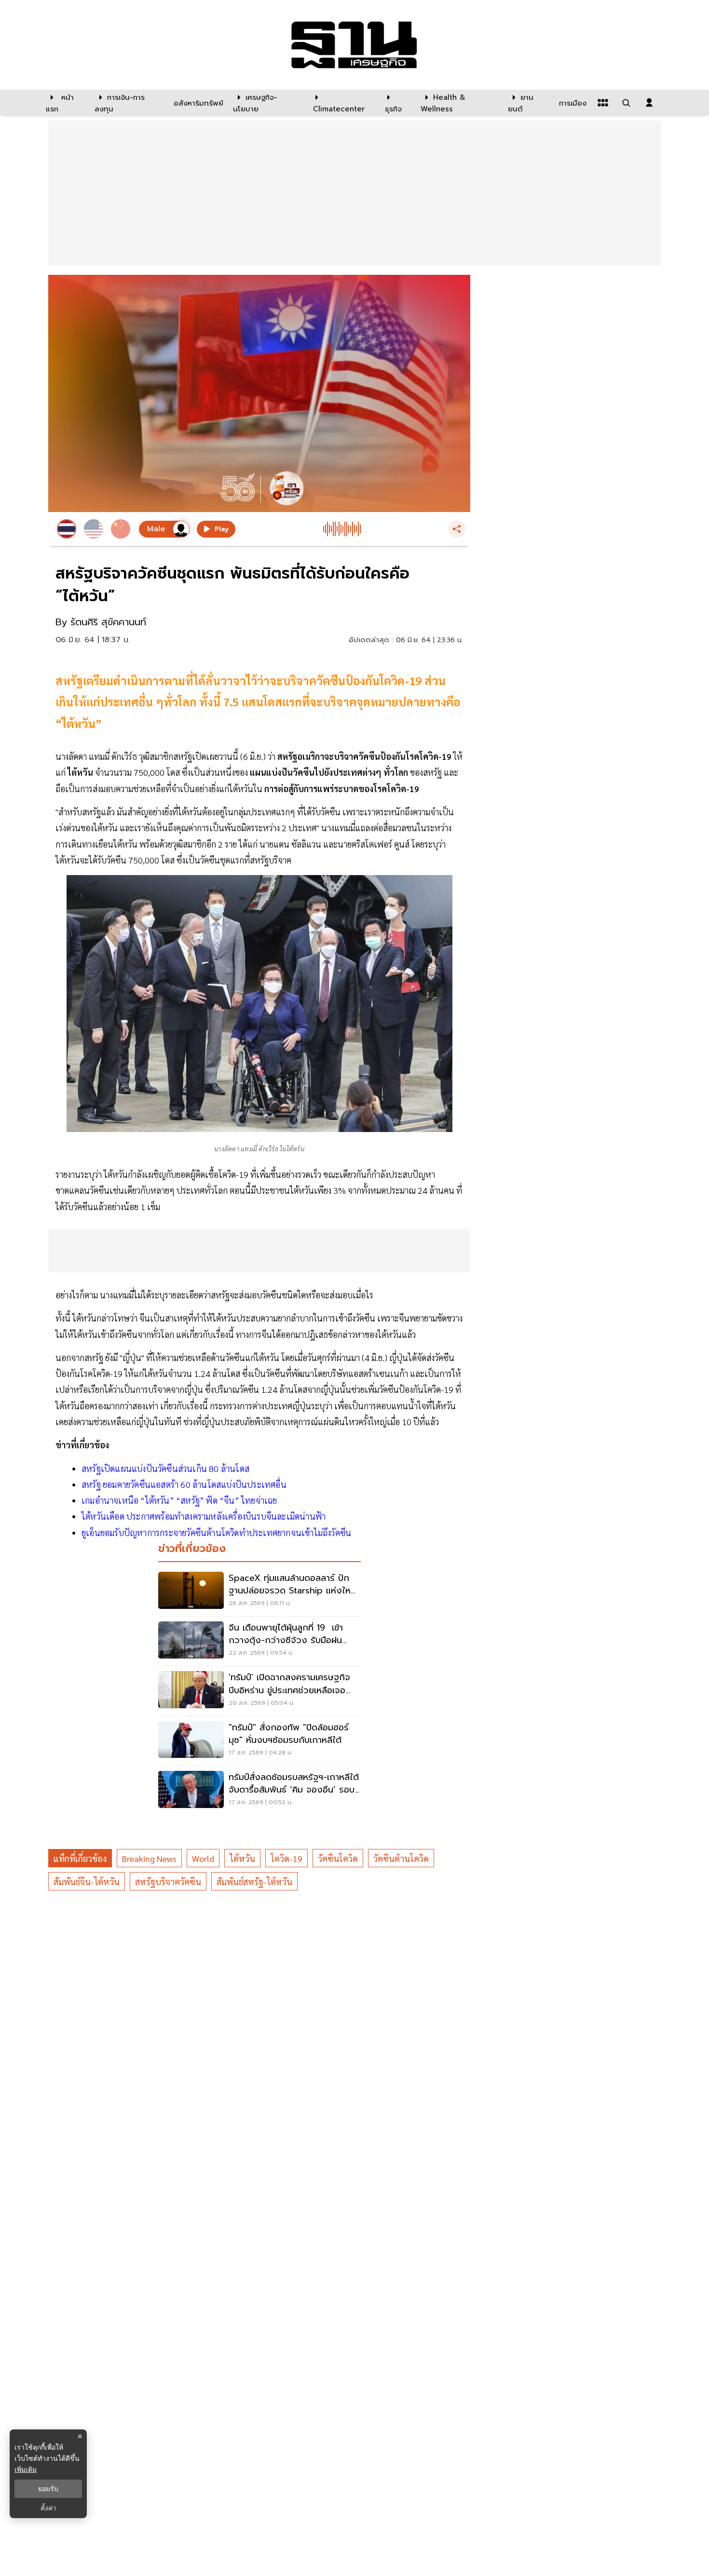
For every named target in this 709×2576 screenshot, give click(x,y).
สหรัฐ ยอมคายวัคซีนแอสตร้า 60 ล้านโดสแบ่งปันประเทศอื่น (184, 1484)
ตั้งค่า (48, 2508)
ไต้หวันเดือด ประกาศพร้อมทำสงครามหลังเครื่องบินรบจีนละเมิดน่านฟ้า (204, 1516)
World (203, 1858)
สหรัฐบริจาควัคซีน (168, 1881)
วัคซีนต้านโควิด (401, 1858)
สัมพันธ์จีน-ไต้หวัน (87, 1881)
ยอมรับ (48, 2489)
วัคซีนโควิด (338, 1858)
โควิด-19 (286, 1858)
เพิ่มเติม (26, 2469)
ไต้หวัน (242, 1858)
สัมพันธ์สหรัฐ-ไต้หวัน (254, 1881)
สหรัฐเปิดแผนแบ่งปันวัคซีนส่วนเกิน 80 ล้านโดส (165, 1468)
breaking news (149, 1858)
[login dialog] (649, 103)
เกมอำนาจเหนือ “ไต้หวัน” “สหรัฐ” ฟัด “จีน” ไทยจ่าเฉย (179, 1500)
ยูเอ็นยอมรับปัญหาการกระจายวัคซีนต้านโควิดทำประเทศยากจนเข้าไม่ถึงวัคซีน (216, 1532)
